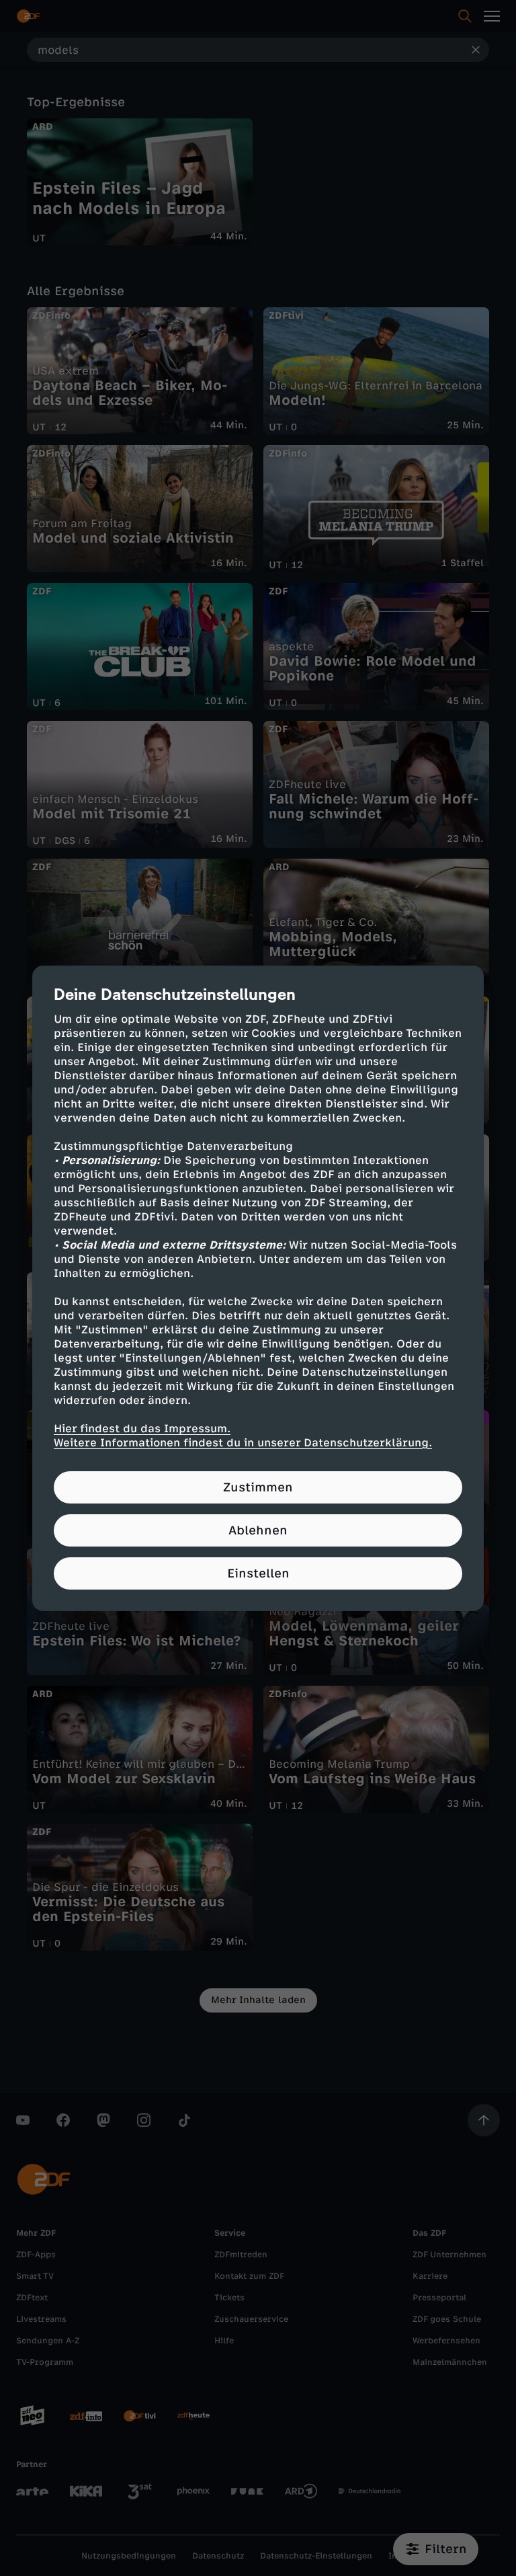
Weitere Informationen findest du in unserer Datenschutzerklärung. (243, 1443)
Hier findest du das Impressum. (142, 1429)
